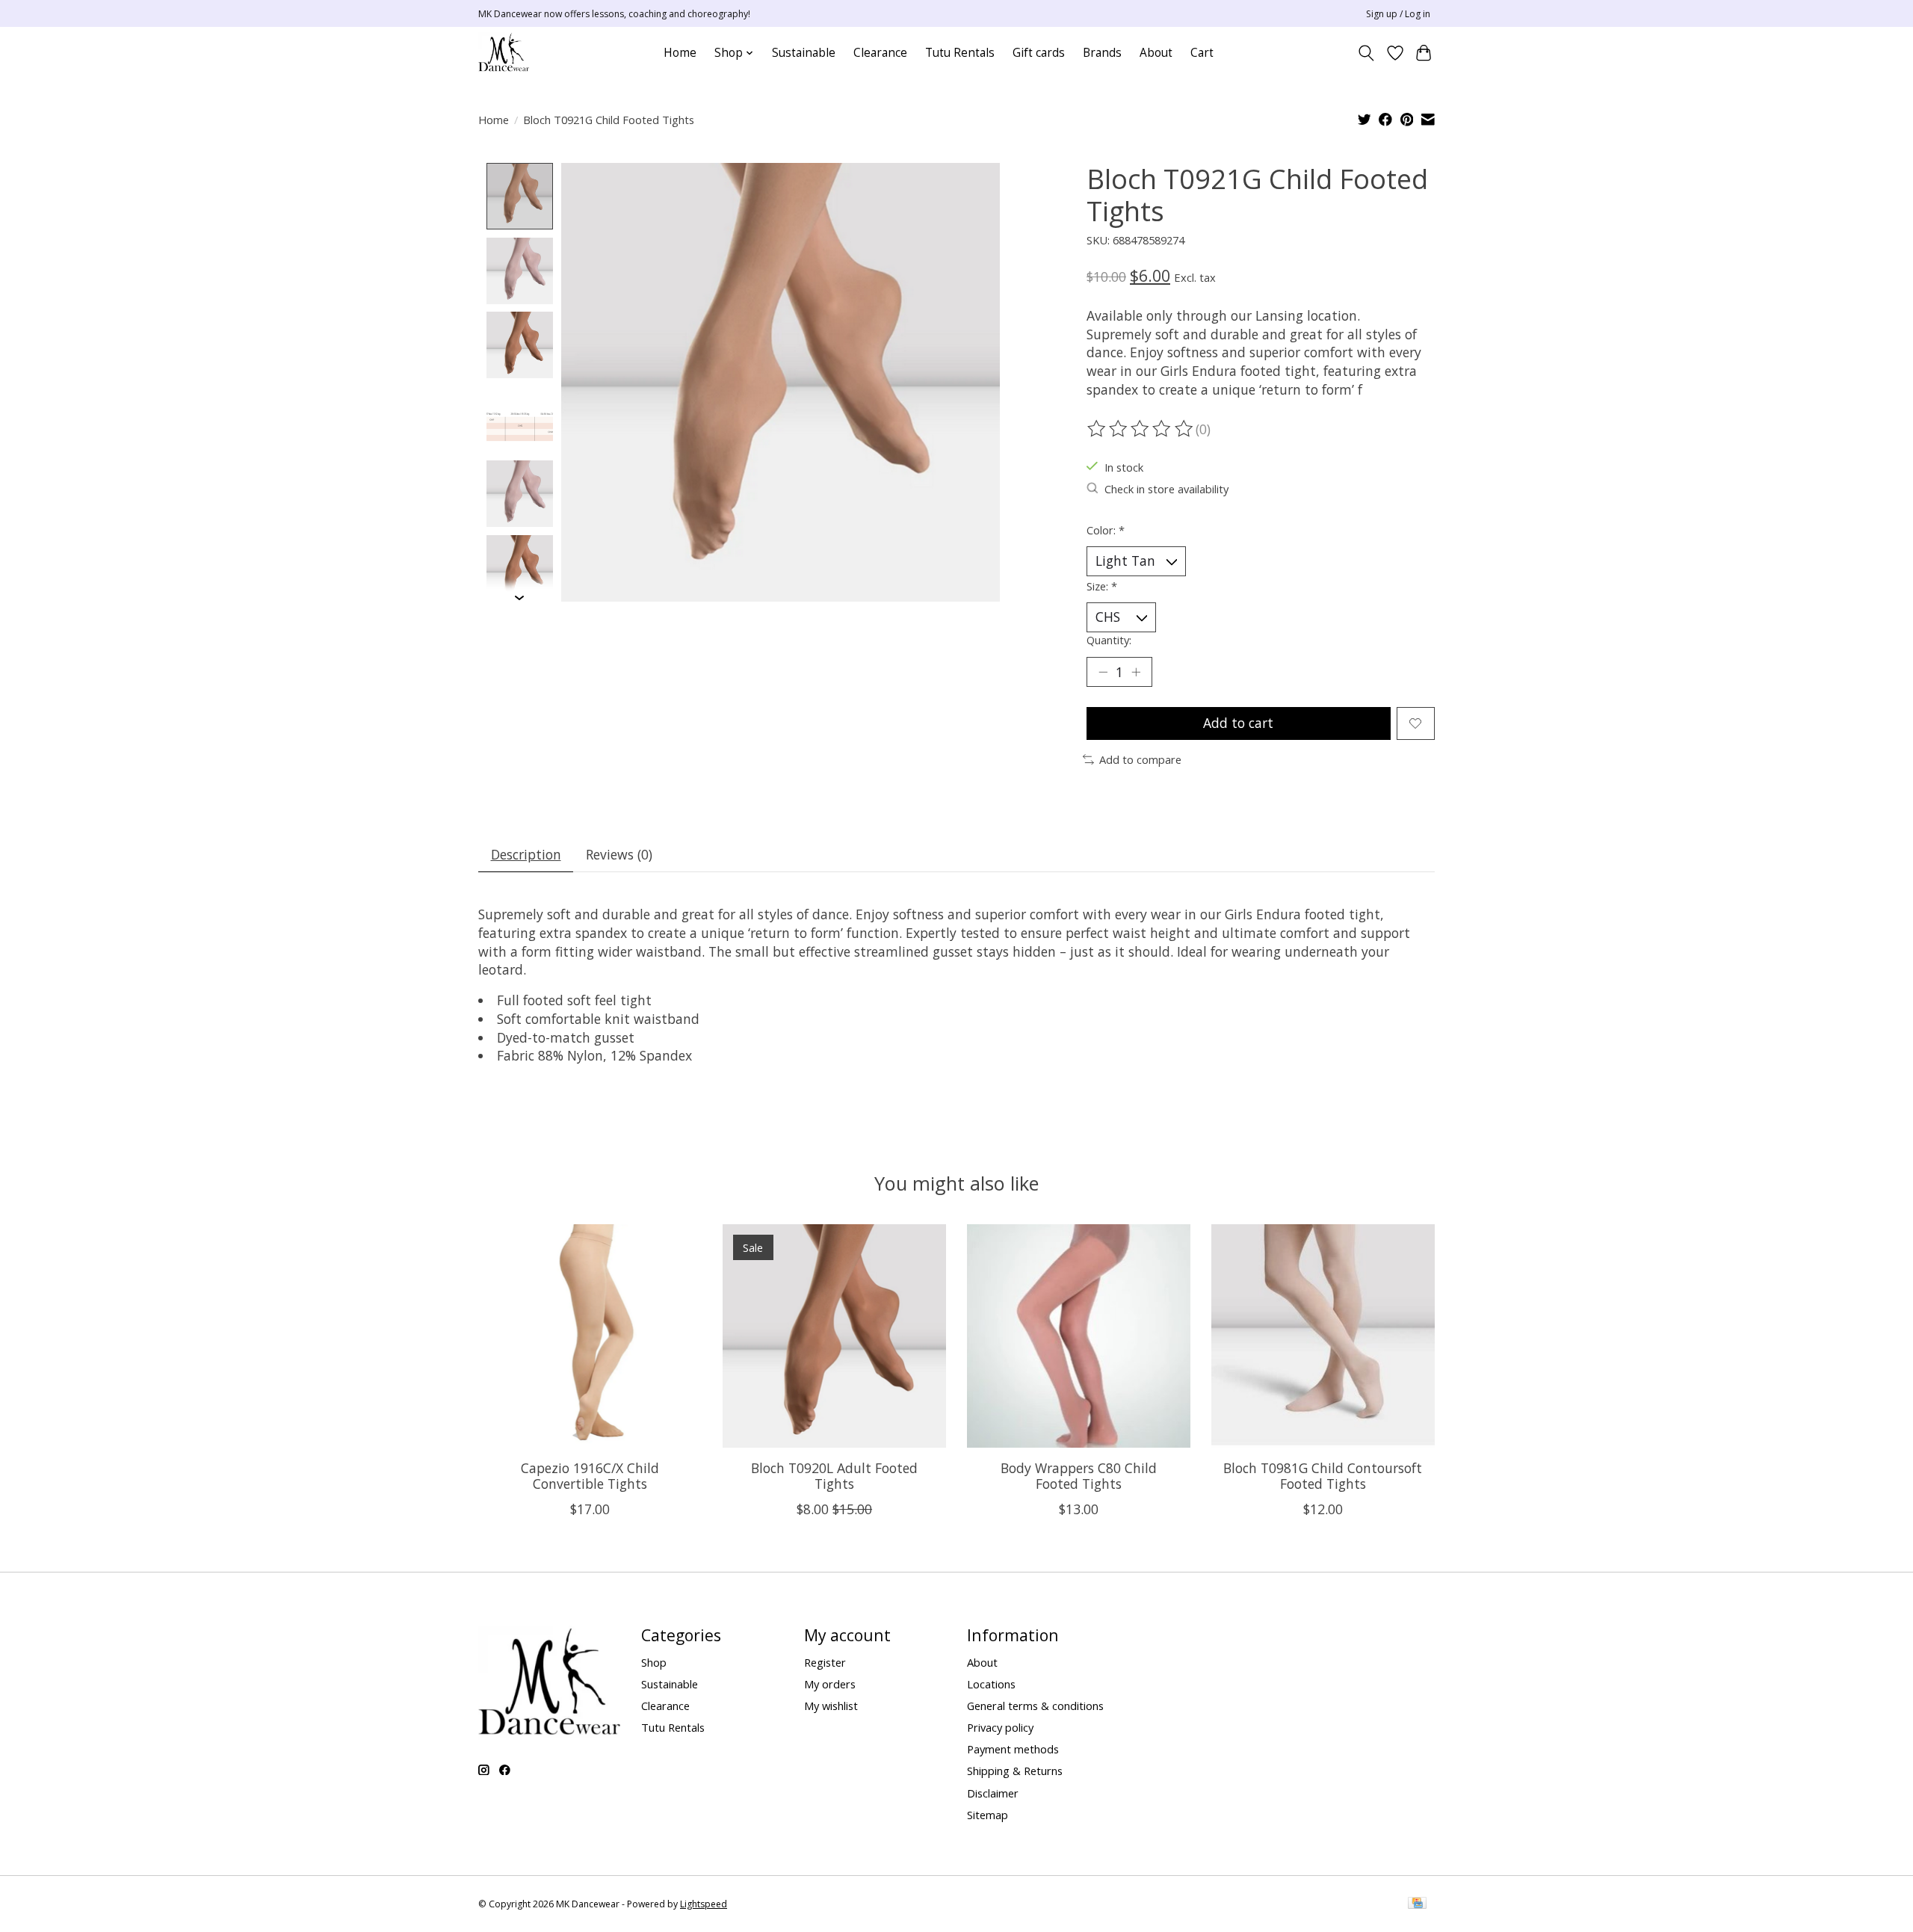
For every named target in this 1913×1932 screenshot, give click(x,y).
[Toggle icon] (1366, 53)
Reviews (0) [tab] (619, 854)
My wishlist (831, 1706)
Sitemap (988, 1815)
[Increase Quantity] (1136, 672)
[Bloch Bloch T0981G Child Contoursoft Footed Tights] (1323, 1336)
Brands (1102, 53)
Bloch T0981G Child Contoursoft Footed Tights (1323, 1476)
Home (680, 53)
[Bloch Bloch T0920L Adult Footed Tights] (834, 1336)
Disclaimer (993, 1793)
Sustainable (804, 53)
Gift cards (1039, 53)
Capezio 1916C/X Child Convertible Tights (590, 1476)
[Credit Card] (1417, 1904)
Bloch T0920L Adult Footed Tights (834, 1476)
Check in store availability (1166, 489)
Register (825, 1662)
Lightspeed (704, 1904)
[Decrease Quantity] (1103, 672)
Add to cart (1238, 723)
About (1156, 53)
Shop (654, 1662)
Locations (991, 1684)
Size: (1102, 586)
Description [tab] (526, 854)
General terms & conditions (1035, 1706)
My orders (830, 1684)
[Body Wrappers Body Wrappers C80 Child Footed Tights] (1079, 1336)
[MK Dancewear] (504, 53)
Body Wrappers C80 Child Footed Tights (1079, 1476)
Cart (1202, 53)
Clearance (880, 53)
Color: (1106, 530)
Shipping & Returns (1015, 1771)
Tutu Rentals (960, 53)
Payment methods (1013, 1749)
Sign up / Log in (1398, 14)
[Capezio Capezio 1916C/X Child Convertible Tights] (590, 1336)
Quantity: (1109, 640)
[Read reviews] (1141, 429)
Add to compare (1140, 759)
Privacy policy (1000, 1727)
